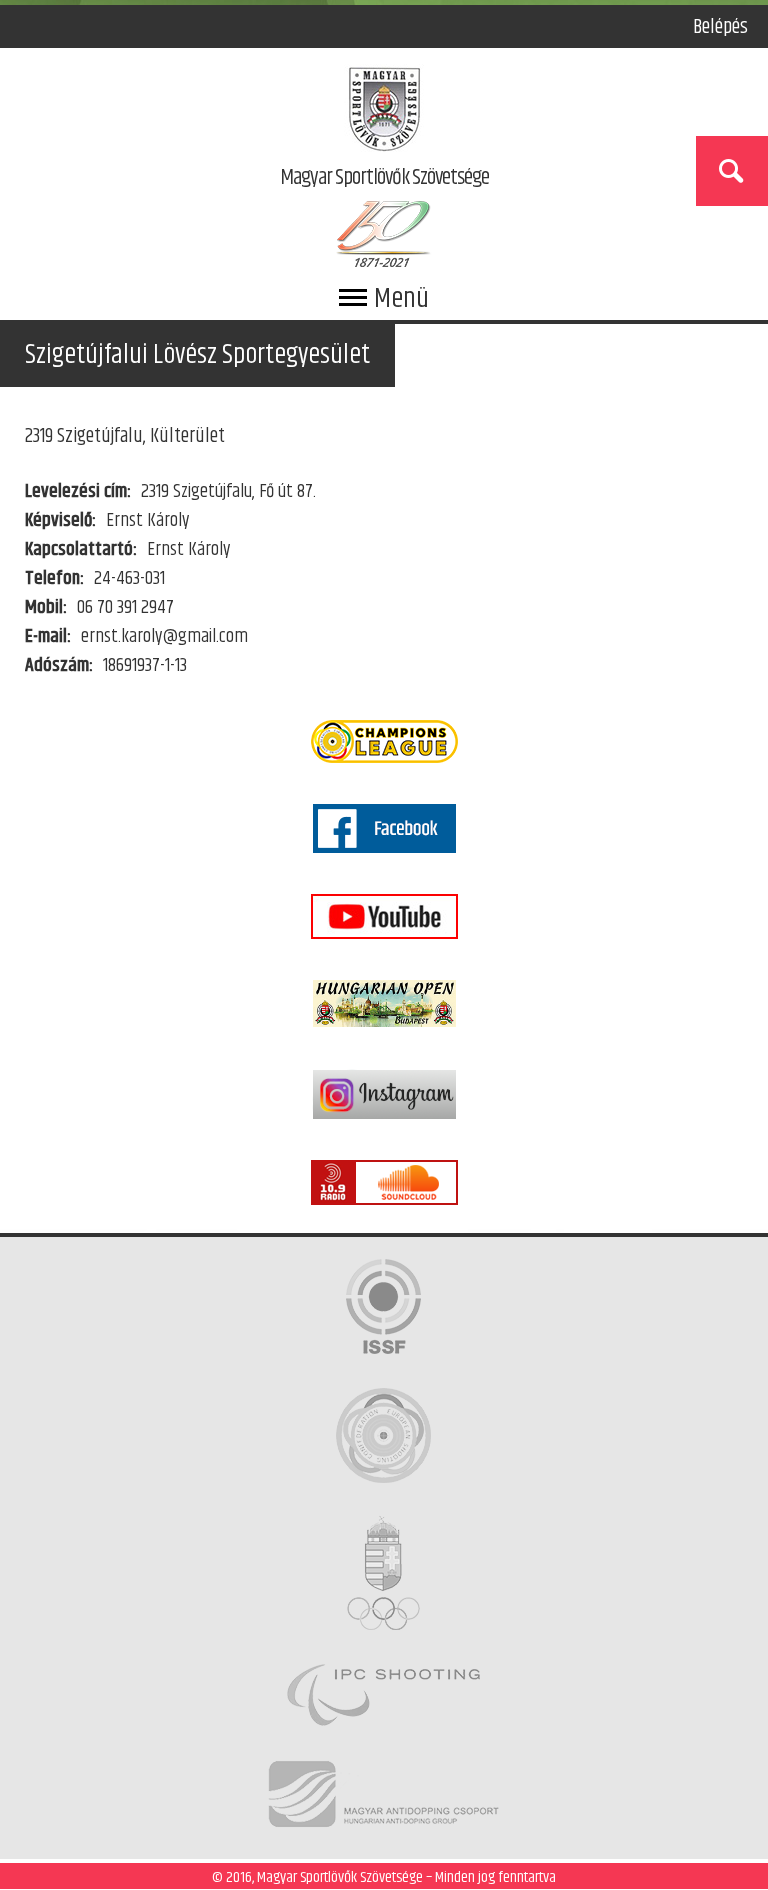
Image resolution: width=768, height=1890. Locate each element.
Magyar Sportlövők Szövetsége (384, 179)
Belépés (720, 26)
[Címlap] (384, 113)
